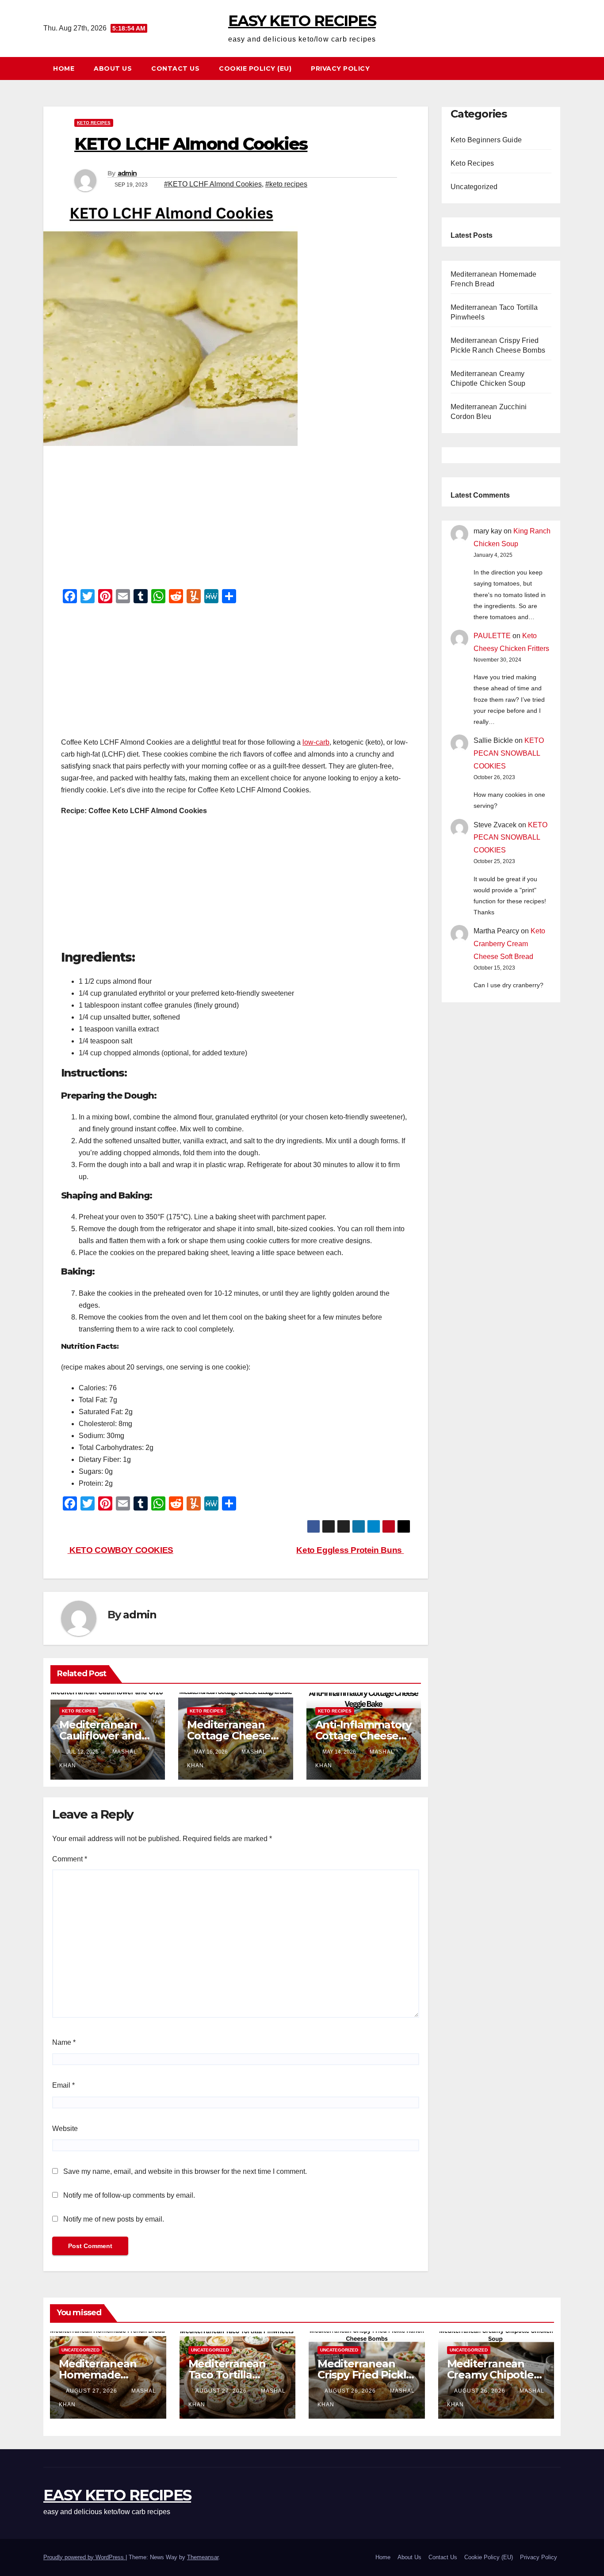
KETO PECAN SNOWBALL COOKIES (509, 753)
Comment (70, 1859)
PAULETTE (492, 636)
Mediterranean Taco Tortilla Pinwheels (227, 2375)
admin (127, 173)
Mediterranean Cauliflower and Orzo (100, 1736)
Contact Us (175, 68)
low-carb (316, 742)
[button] (558, 68)
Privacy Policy (340, 68)
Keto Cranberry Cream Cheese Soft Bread (509, 944)
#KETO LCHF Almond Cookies (213, 184)
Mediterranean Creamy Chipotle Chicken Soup (490, 2375)
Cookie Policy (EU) (255, 68)
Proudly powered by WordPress (84, 2557)
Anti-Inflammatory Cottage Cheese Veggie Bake (363, 1736)
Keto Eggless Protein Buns (350, 1550)
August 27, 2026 (92, 2391)
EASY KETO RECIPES (302, 21)
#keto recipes (286, 184)
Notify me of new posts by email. (114, 2219)
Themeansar (203, 2557)
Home (64, 68)
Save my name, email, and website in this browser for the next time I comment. (185, 2171)
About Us (113, 68)
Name (64, 2042)
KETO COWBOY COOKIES (120, 1550)
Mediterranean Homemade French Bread (97, 2375)
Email (63, 2085)
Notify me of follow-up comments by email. (129, 2195)
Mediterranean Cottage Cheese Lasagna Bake (229, 1736)
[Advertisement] (236, 520)
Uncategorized (474, 187)
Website (65, 2129)
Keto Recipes (94, 123)
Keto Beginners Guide (486, 140)
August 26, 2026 (351, 2391)
